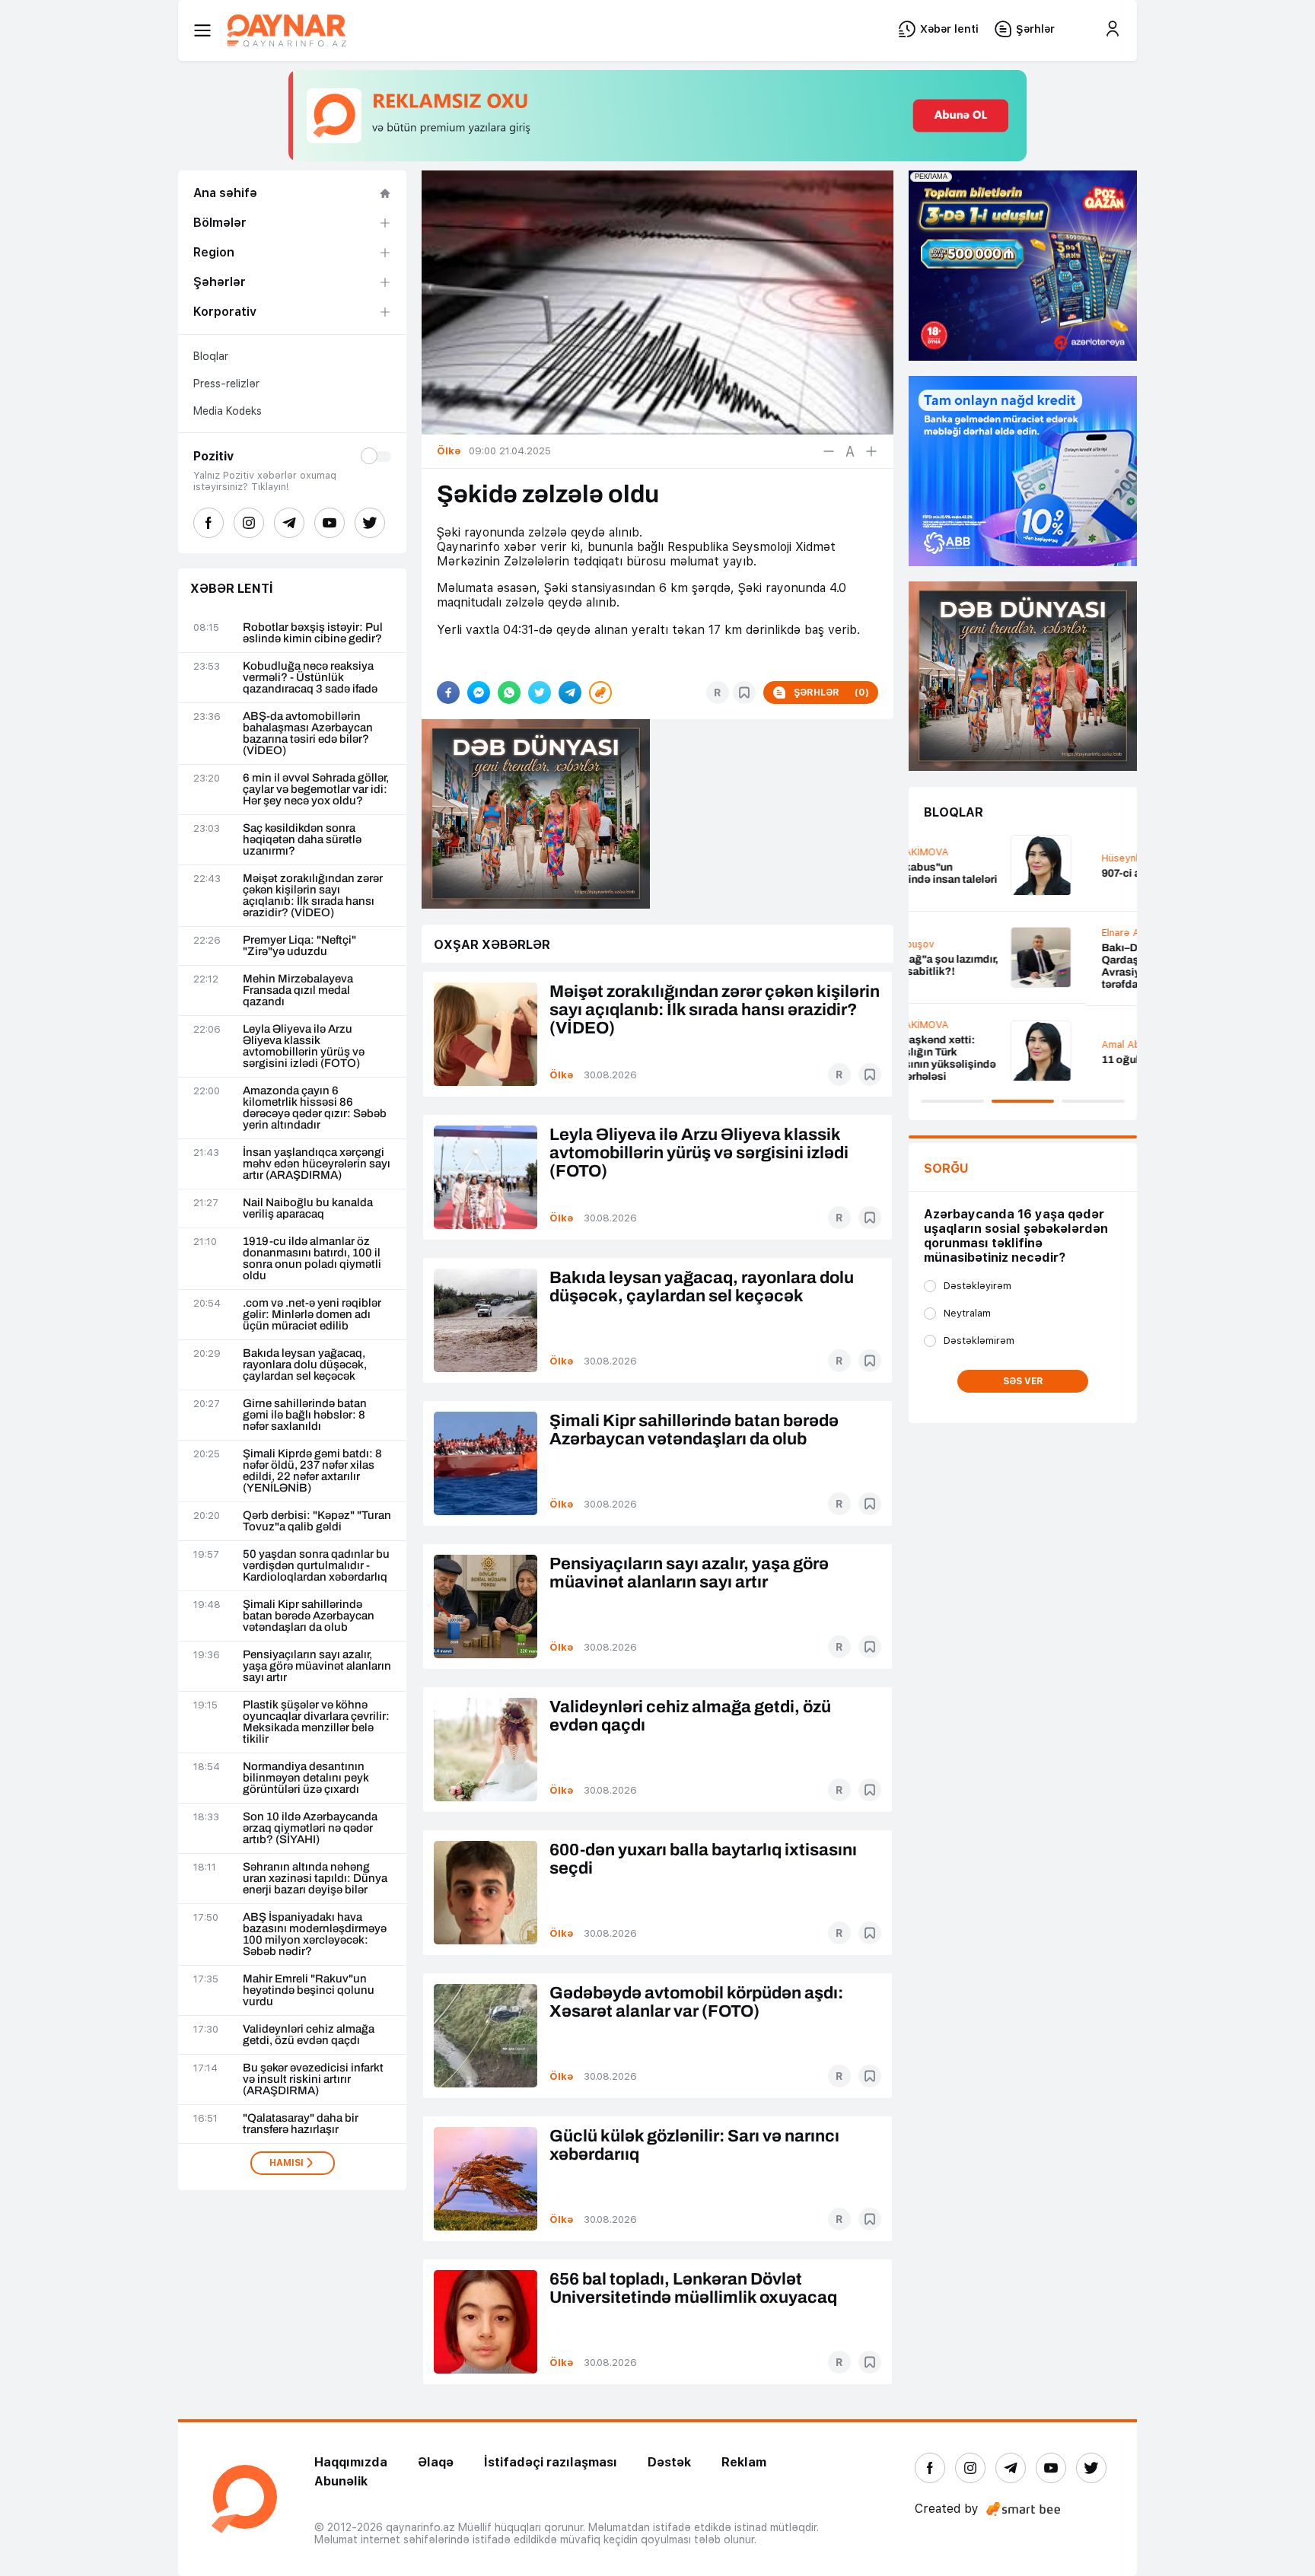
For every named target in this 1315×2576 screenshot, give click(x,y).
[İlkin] (850, 451)
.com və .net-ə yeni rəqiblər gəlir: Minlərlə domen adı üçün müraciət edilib (312, 1315)
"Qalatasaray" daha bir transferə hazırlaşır (301, 2124)
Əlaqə (436, 2462)
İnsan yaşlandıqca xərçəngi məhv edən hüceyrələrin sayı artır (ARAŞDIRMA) (317, 1164)
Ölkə (562, 1075)
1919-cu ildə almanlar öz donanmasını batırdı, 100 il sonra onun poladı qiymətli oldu (312, 1259)
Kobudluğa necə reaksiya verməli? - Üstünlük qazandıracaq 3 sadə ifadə (310, 678)
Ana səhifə (225, 193)
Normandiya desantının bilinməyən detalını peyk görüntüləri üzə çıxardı (306, 1778)
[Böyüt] (871, 451)
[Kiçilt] (829, 451)
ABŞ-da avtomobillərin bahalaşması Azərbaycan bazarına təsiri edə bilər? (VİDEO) (308, 734)
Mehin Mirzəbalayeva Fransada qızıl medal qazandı (298, 990)
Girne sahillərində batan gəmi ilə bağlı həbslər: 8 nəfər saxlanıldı (305, 1415)
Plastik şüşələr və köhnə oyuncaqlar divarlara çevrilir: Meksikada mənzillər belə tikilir (316, 1722)
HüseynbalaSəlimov (970, 858)
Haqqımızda (351, 2462)
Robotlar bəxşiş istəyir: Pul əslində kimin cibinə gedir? (313, 633)
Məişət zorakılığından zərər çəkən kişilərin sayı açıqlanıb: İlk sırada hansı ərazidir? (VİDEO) (313, 896)
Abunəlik (341, 2481)
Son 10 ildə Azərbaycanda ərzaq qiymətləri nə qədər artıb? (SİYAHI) (310, 1828)
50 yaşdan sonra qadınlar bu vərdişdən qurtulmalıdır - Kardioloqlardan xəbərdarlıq (316, 1566)
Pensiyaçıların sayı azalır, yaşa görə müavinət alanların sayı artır (317, 1666)
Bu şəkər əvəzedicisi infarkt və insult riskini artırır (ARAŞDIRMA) (313, 2079)
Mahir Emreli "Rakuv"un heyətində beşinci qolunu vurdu (309, 1990)
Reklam (744, 2462)
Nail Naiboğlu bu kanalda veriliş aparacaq (308, 1208)
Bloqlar (211, 356)
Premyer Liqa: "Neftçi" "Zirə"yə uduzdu (299, 946)
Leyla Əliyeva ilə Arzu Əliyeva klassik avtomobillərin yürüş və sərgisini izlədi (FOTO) (304, 1046)
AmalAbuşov (954, 1044)
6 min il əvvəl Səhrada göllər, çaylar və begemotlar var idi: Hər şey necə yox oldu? (316, 790)
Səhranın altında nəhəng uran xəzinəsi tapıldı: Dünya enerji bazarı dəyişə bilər (315, 1879)
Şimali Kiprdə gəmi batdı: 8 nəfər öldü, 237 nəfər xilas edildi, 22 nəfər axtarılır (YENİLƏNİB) (312, 1471)
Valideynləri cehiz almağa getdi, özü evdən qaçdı (309, 2035)
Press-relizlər (226, 384)
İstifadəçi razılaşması (551, 2462)
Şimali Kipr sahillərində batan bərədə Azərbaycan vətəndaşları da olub (309, 1616)
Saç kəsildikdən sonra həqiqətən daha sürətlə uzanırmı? (302, 840)
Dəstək (669, 2462)
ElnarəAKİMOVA (962, 933)
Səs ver (1023, 1381)
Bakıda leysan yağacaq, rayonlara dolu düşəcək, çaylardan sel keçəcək (305, 1365)
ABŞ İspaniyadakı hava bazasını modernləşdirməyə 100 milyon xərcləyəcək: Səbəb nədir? (315, 1934)
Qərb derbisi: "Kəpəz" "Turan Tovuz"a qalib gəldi (317, 1521)
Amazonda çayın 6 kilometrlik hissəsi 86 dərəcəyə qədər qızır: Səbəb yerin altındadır (315, 1108)
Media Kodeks (228, 411)
